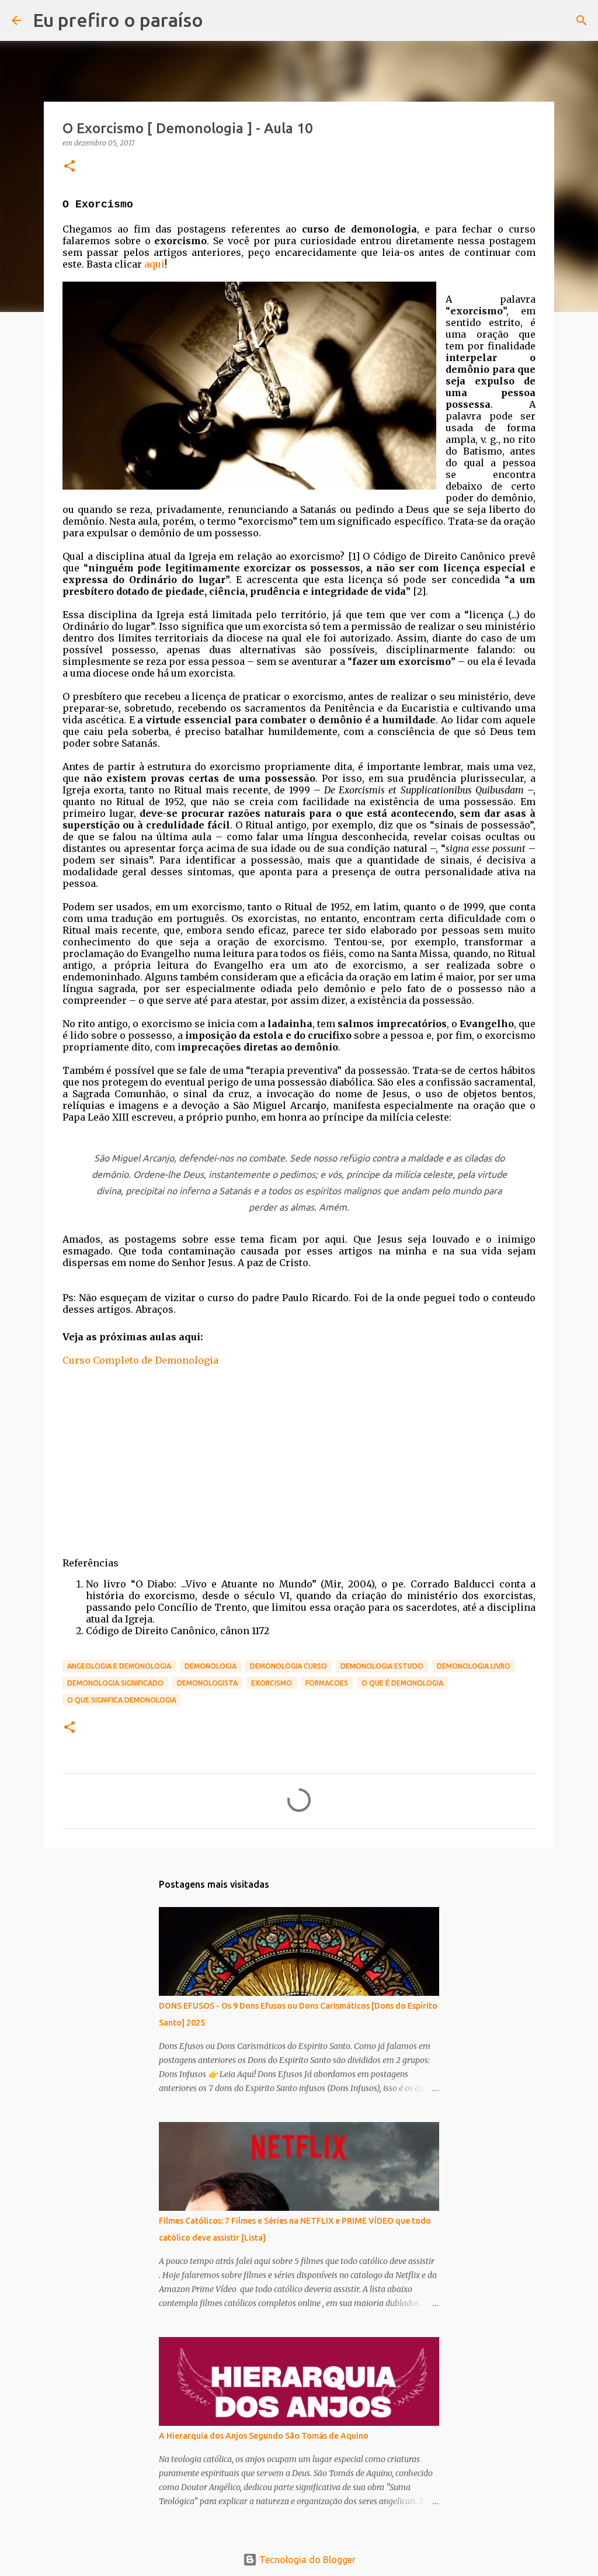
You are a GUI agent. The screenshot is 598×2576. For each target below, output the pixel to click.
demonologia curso (288, 1666)
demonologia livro (474, 1666)
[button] (69, 167)
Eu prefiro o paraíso (118, 20)
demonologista (207, 1683)
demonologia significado (115, 1683)
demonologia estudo (382, 1666)
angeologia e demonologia (119, 1666)
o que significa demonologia (122, 1700)
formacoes (327, 1683)
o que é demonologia (402, 1683)
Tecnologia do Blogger (306, 2560)
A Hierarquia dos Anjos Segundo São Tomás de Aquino (264, 2436)
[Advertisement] (299, 1464)
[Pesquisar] (582, 20)
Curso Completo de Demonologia (140, 1360)
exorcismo (272, 1683)
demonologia (211, 1666)
